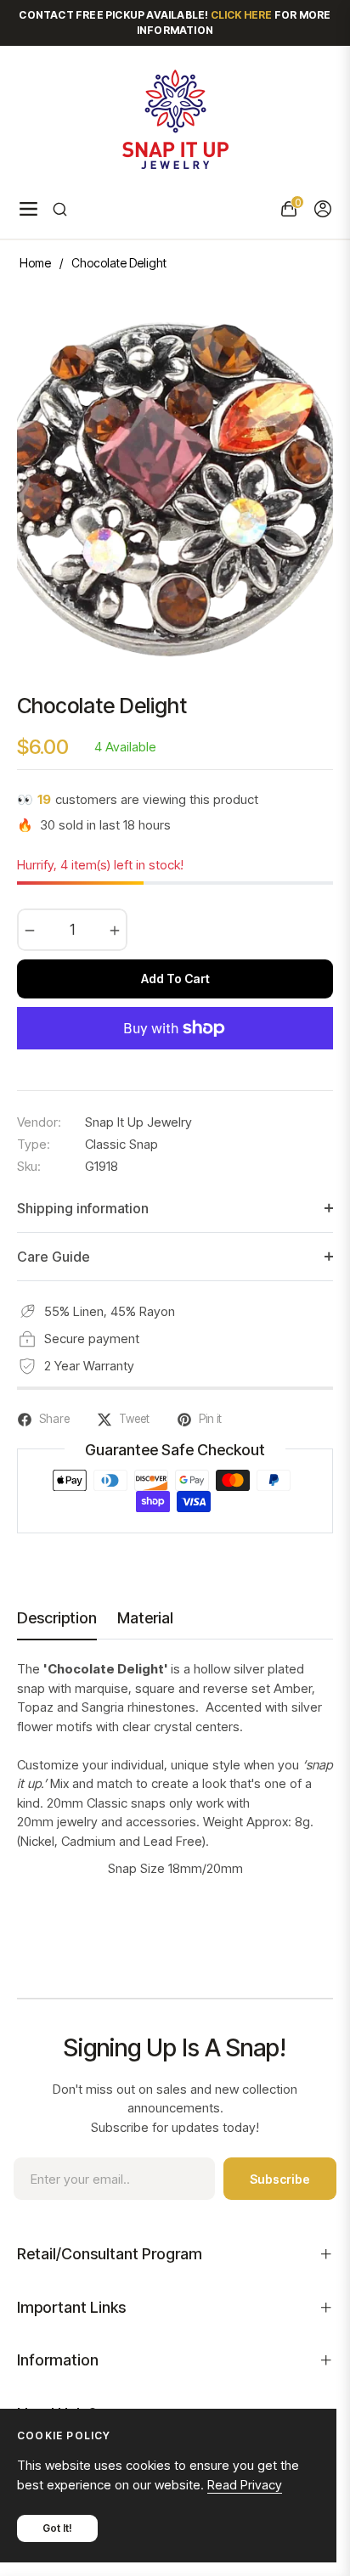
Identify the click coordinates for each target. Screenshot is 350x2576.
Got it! (57, 2528)
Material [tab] (145, 1618)
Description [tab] (57, 1618)
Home (35, 263)
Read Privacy (245, 2485)
